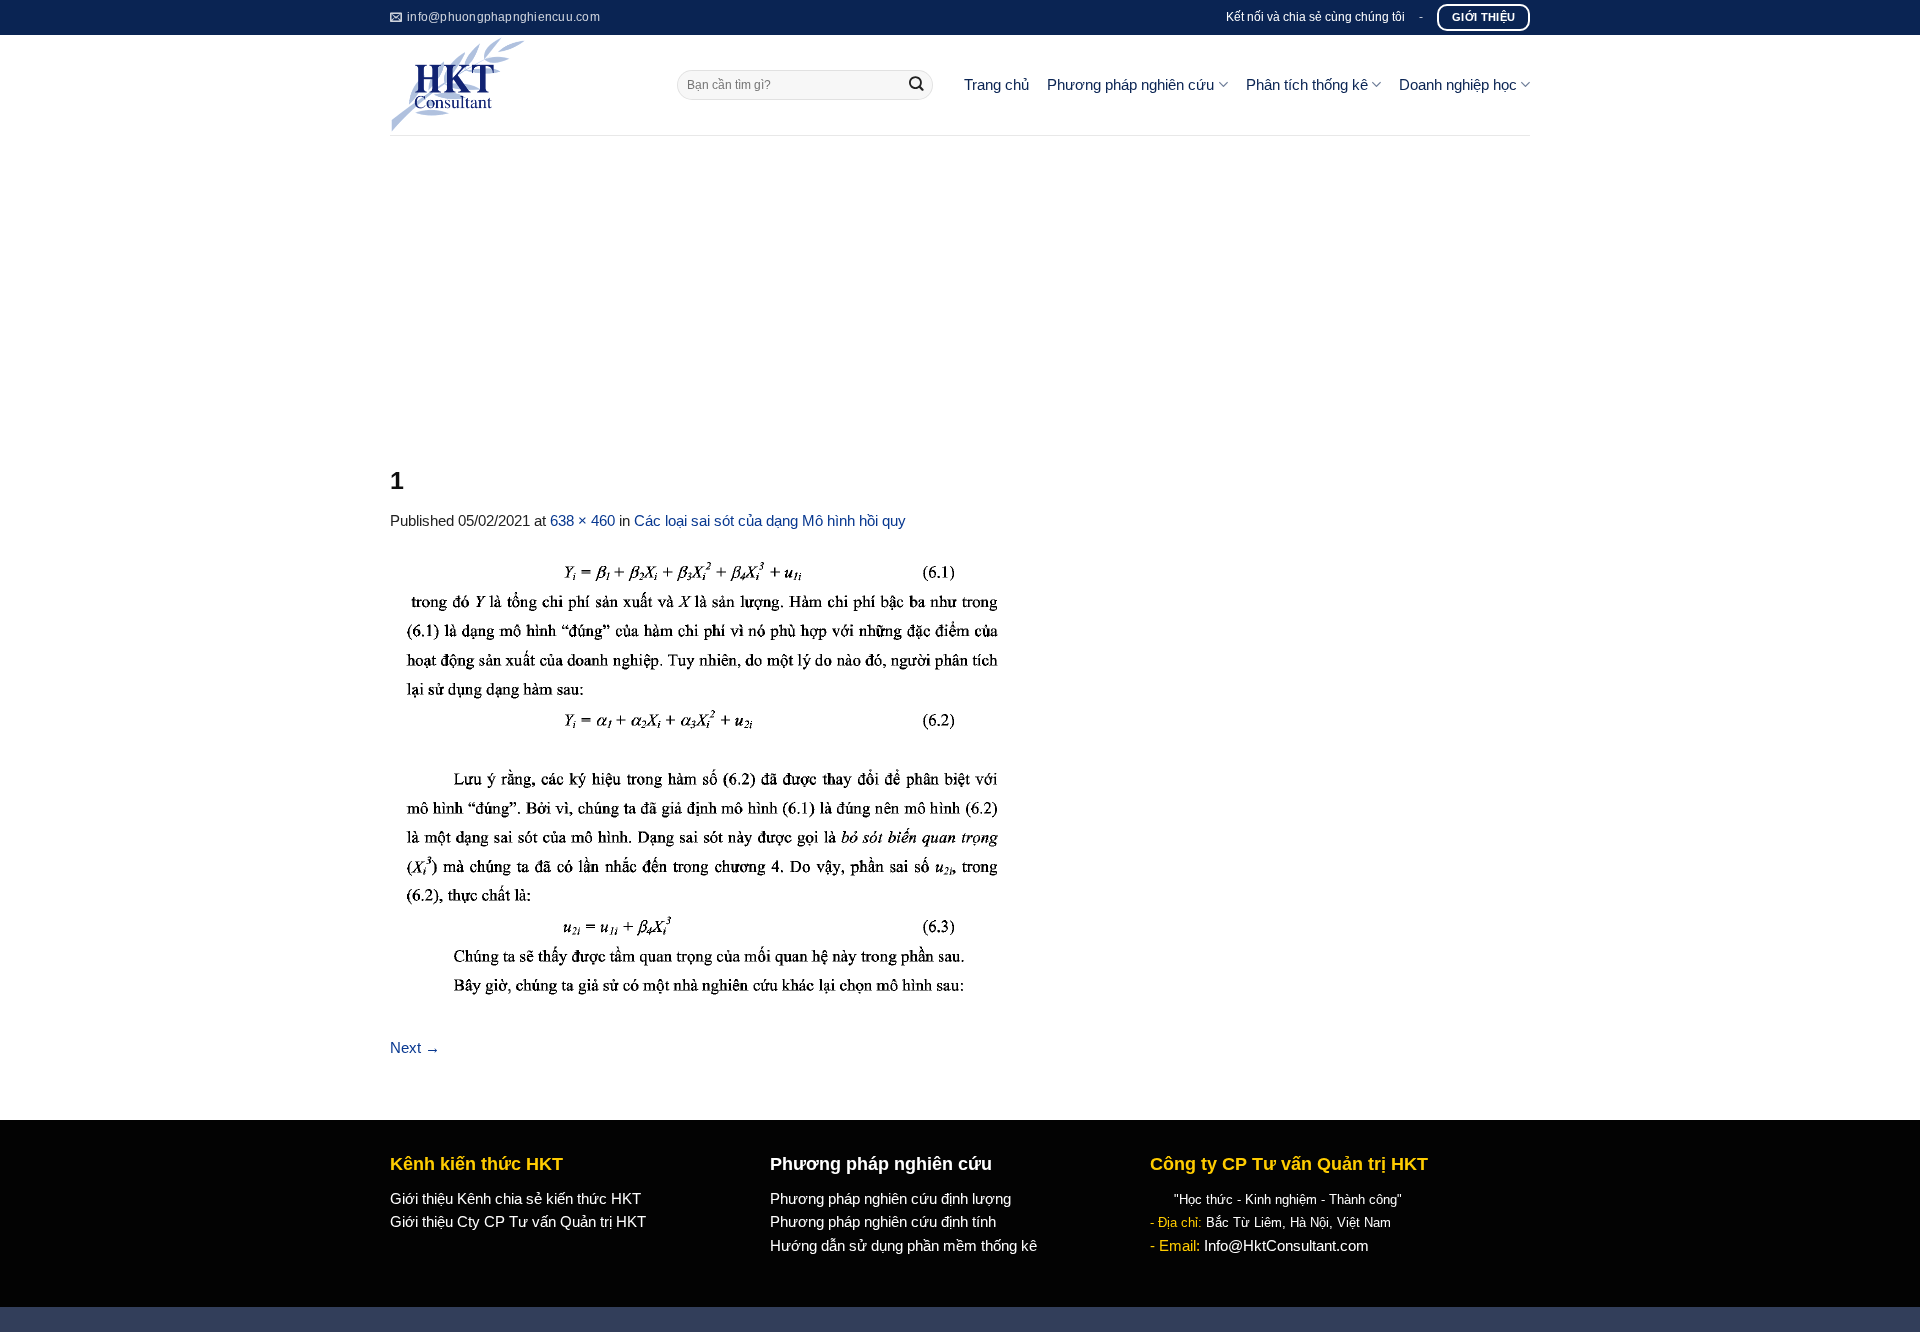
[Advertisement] (960, 285)
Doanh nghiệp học (1458, 85)
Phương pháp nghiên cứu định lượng (890, 1199)
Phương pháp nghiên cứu (1130, 85)
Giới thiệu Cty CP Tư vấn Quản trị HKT (518, 1222)
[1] (709, 784)
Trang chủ (996, 85)
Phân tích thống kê (1307, 85)
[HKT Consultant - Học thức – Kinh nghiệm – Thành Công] (518, 85)
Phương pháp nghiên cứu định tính (883, 1222)
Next (415, 1048)
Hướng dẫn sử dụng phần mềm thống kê (903, 1246)
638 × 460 (582, 521)
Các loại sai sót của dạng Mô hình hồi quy (770, 521)
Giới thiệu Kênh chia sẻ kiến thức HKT (515, 1199)
